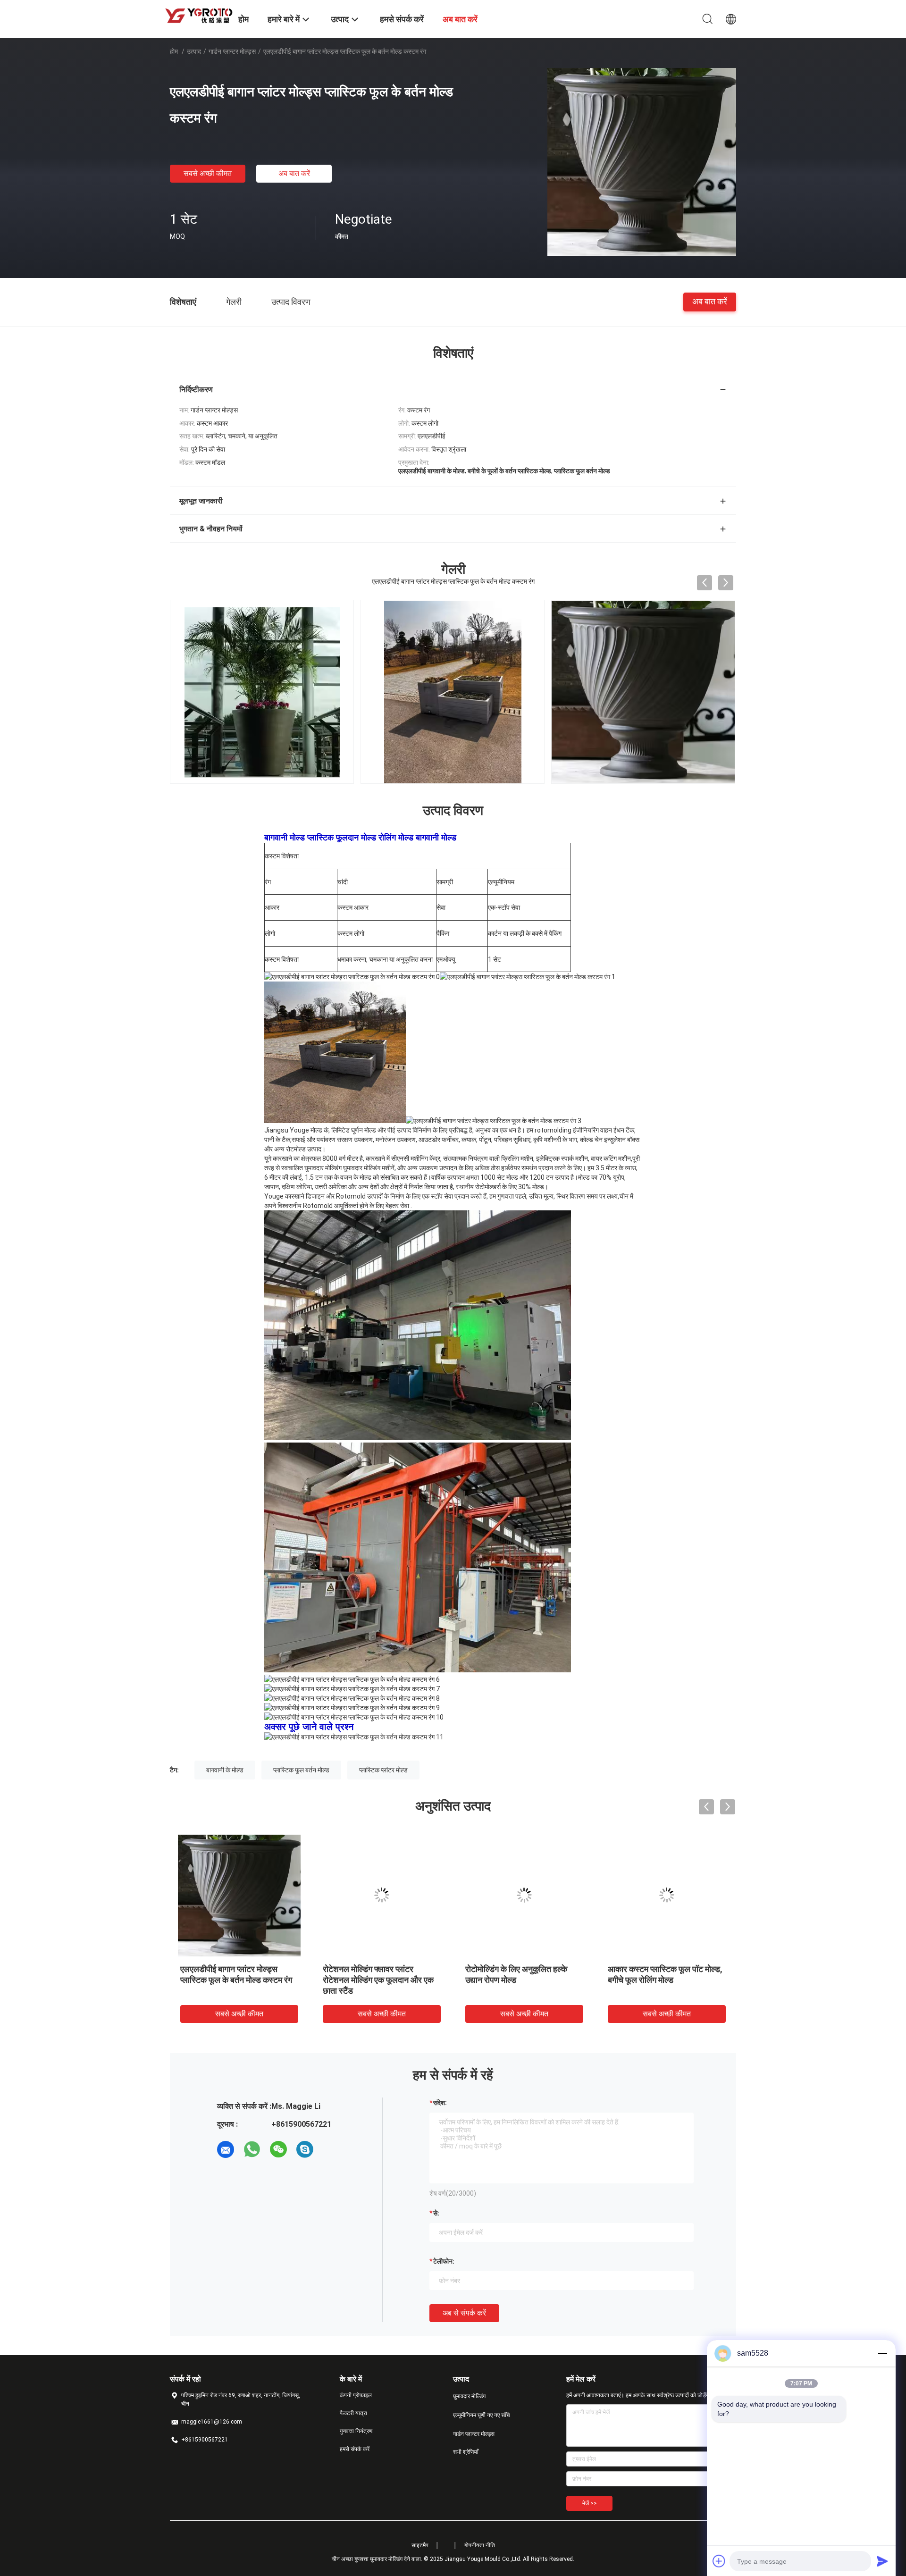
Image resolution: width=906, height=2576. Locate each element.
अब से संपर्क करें (464, 2313)
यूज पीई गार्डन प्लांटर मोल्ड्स (507, 1969)
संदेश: (440, 2103)
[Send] (882, 2561)
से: (436, 2213)
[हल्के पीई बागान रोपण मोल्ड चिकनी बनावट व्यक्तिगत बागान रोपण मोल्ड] (667, 1895)
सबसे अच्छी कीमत (208, 173)
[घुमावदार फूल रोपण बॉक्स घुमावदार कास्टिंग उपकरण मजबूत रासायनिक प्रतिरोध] (382, 1895)
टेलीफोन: (444, 2261)
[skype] (305, 2149)
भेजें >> (589, 2503)
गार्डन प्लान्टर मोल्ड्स (232, 51)
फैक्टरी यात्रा (353, 2413)
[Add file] (719, 2561)
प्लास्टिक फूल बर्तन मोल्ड (301, 1770)
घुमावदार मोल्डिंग (469, 2396)
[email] (226, 2149)
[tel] (331, 2149)
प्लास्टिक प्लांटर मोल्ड (383, 1770)
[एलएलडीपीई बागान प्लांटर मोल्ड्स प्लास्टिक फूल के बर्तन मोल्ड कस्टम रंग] (642, 162)
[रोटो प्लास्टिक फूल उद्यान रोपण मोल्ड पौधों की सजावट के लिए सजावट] (239, 1895)
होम (174, 51)
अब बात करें (294, 173)
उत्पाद (194, 51)
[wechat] (278, 2149)
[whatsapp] (252, 2149)
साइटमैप (420, 2545)
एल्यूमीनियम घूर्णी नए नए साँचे (481, 2415)
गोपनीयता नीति (480, 2545)
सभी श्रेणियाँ (466, 2452)
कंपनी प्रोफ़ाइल (356, 2395)
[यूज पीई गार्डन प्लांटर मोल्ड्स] (524, 1895)
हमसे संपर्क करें (355, 2449)
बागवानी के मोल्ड (225, 1770)
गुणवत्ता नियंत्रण (356, 2431)
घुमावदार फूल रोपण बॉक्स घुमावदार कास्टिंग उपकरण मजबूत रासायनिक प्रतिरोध (374, 1980)
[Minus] (882, 2353)
